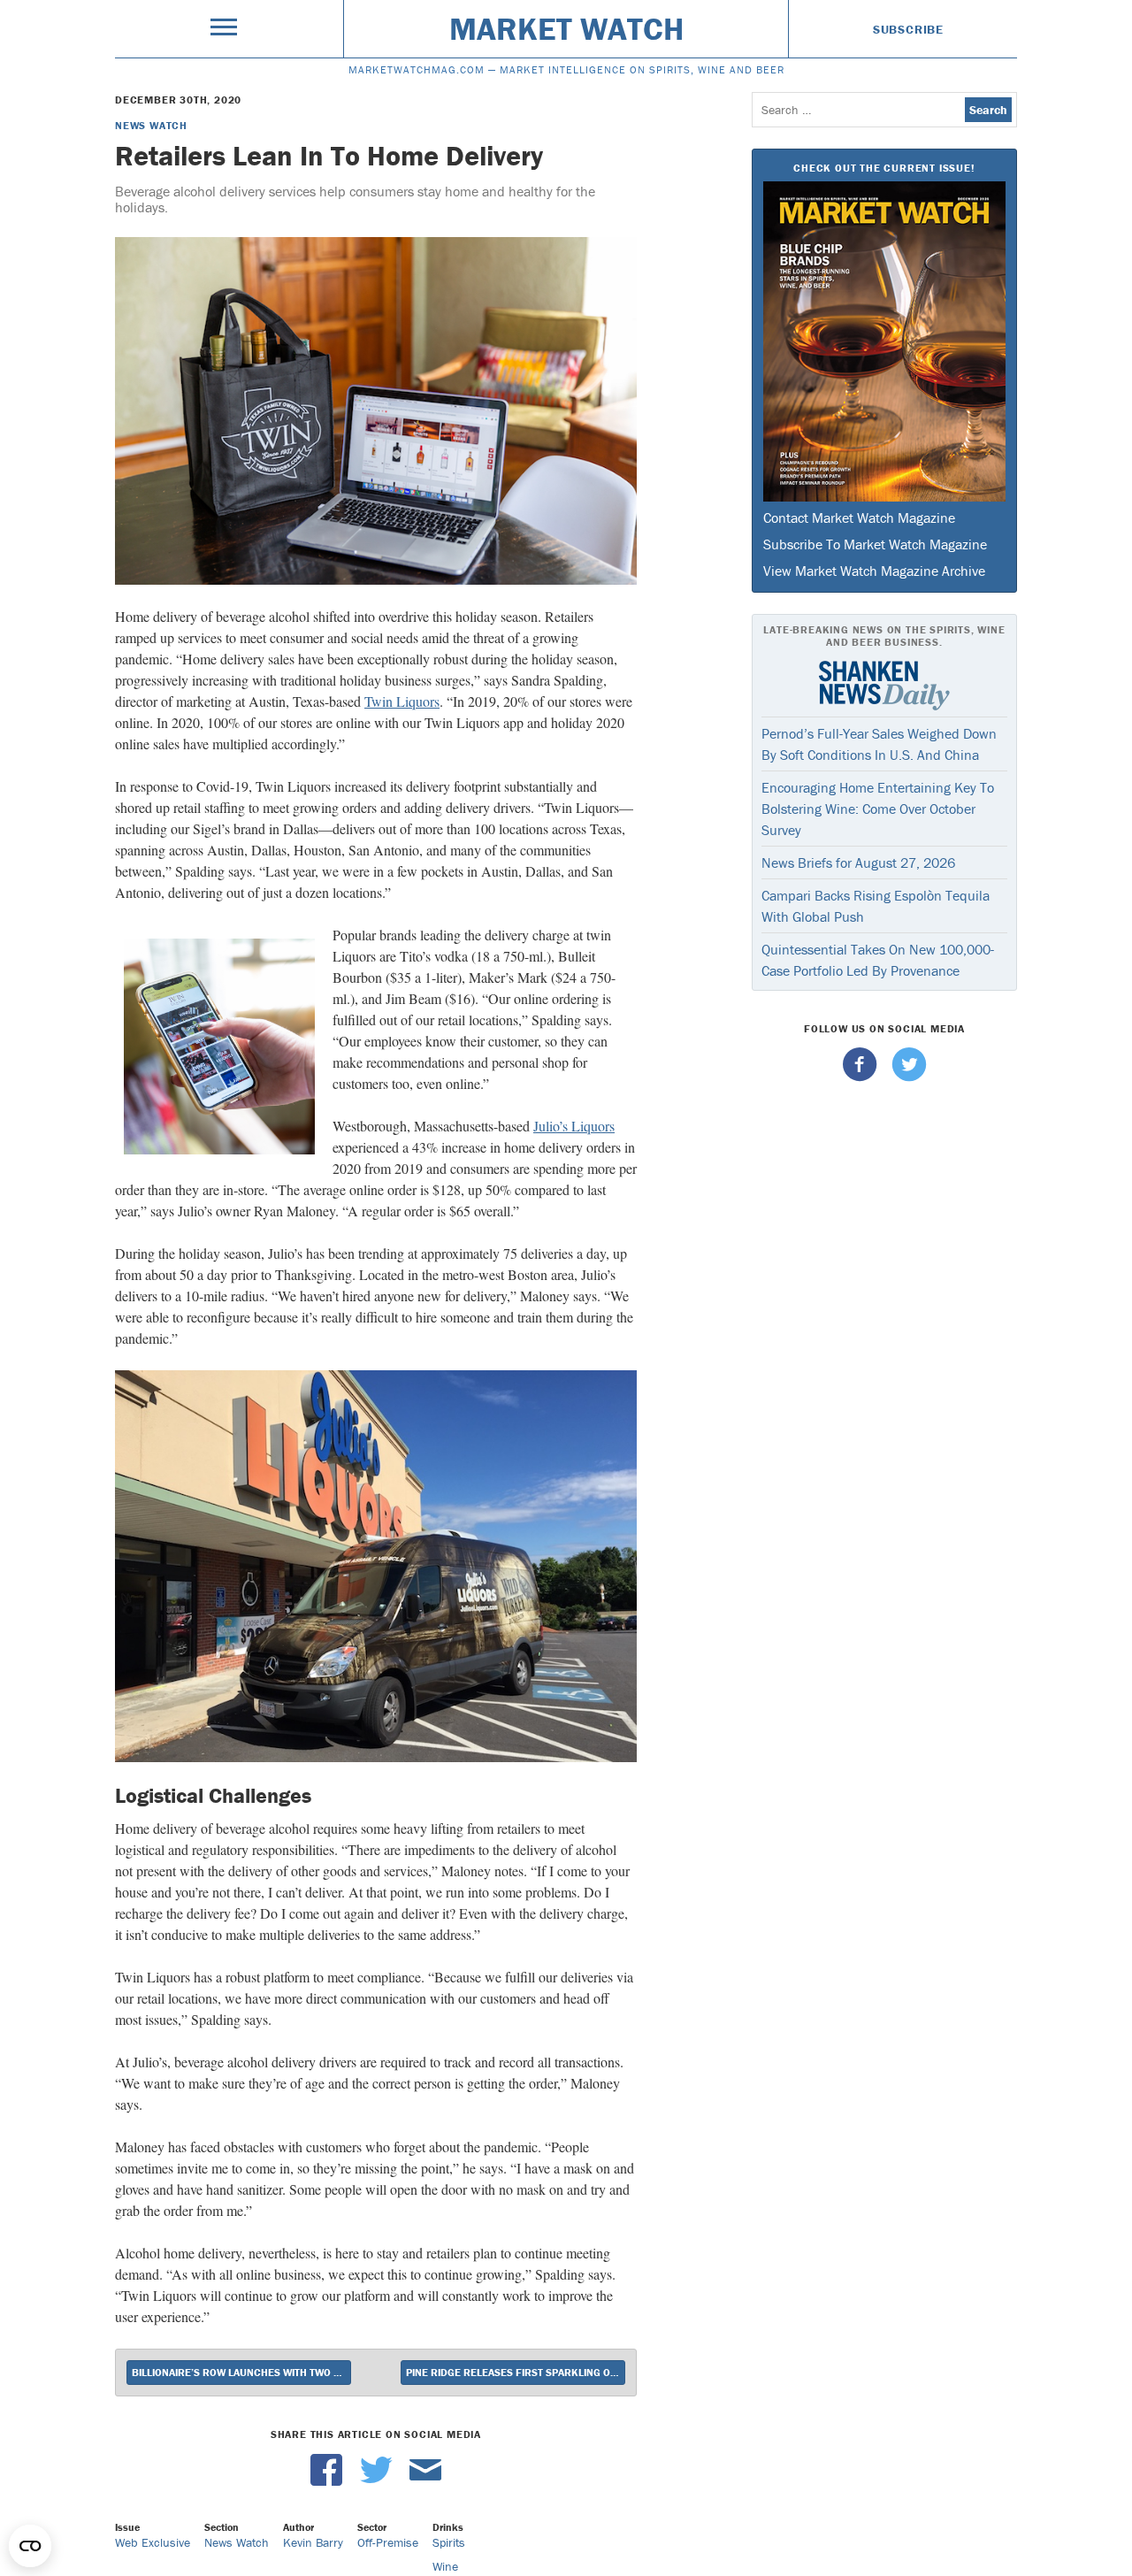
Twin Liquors (402, 701)
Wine (445, 2566)
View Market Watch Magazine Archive (874, 571)
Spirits (449, 2542)
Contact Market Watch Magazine (859, 517)
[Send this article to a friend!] (425, 2481)
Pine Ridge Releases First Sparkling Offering (516, 2372)
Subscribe (908, 29)
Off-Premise (388, 2542)
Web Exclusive (153, 2542)
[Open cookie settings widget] (30, 2546)
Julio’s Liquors (574, 1126)
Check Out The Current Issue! (884, 168)
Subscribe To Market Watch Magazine (875, 544)
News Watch (151, 125)
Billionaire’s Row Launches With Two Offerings (241, 2372)
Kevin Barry (313, 2542)
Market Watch (566, 28)
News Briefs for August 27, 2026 (858, 862)
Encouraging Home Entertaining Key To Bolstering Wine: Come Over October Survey (878, 809)
